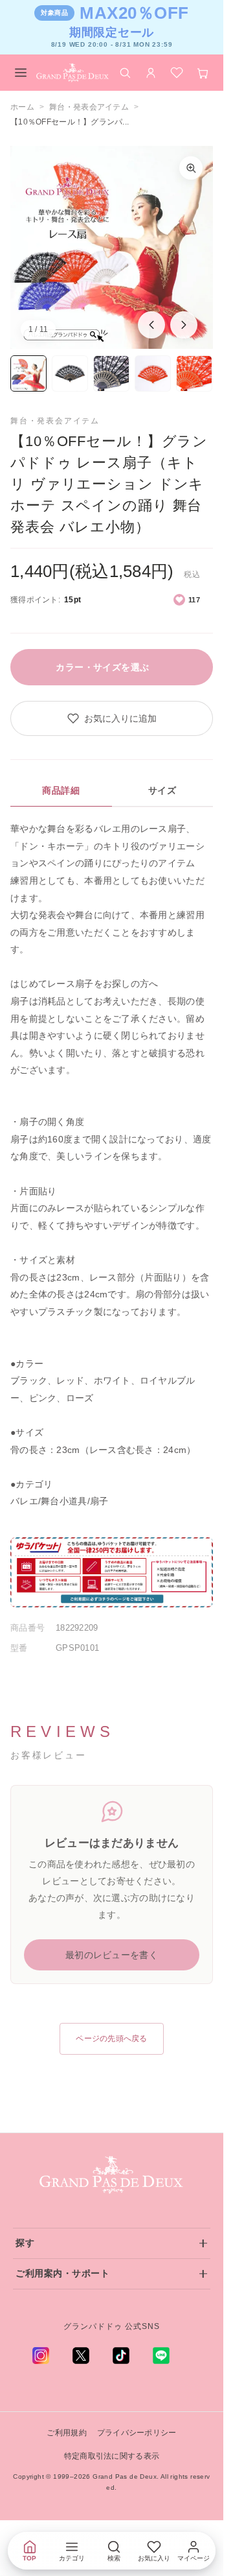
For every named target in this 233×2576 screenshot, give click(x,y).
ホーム (22, 107)
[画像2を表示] (70, 373)
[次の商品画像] (184, 325)
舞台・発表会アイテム (89, 107)
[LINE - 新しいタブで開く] (161, 2356)
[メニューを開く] (21, 73)
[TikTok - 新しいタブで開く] (121, 2356)
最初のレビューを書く (112, 1955)
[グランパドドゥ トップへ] (112, 2175)
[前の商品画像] (151, 325)
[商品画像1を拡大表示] (112, 247)
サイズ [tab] (162, 790)
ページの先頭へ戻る (112, 2038)
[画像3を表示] (111, 373)
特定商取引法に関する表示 (112, 2456)
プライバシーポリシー (137, 2433)
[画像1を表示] (28, 373)
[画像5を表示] (194, 373)
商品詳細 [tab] (61, 790)
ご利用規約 (66, 2433)
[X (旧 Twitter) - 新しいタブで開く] (81, 2356)
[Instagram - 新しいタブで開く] (41, 2356)
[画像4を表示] (153, 373)
